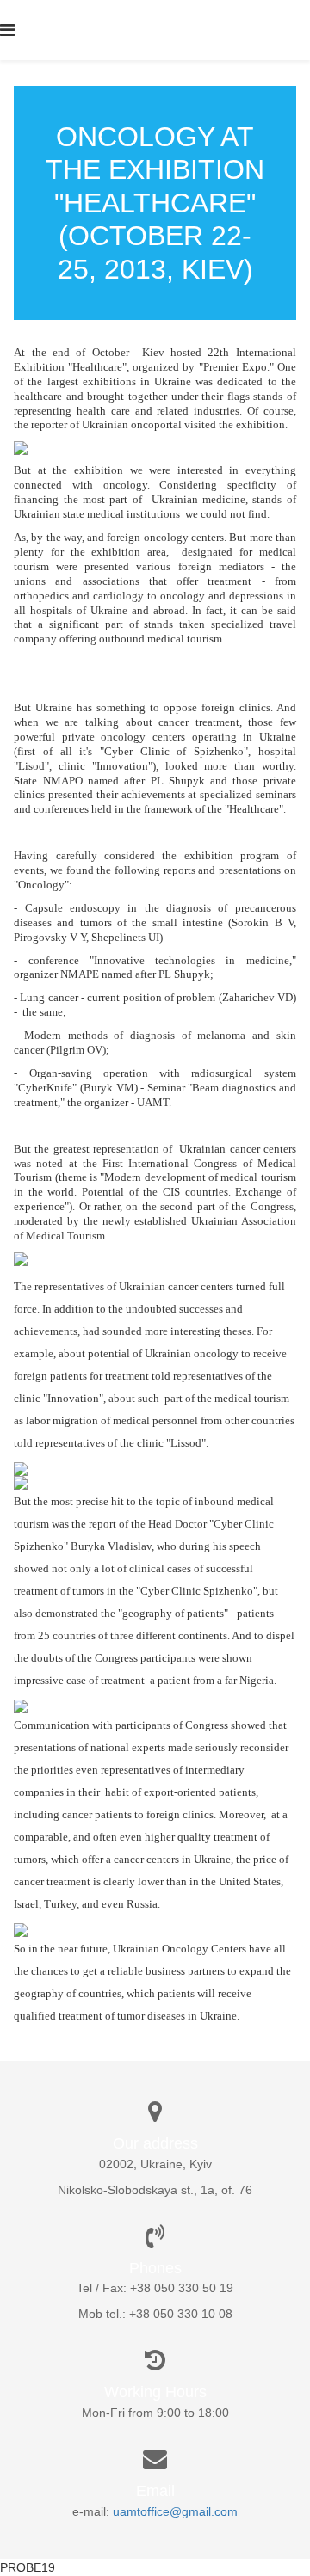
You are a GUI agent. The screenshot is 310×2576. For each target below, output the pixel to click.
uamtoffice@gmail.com (175, 2511)
